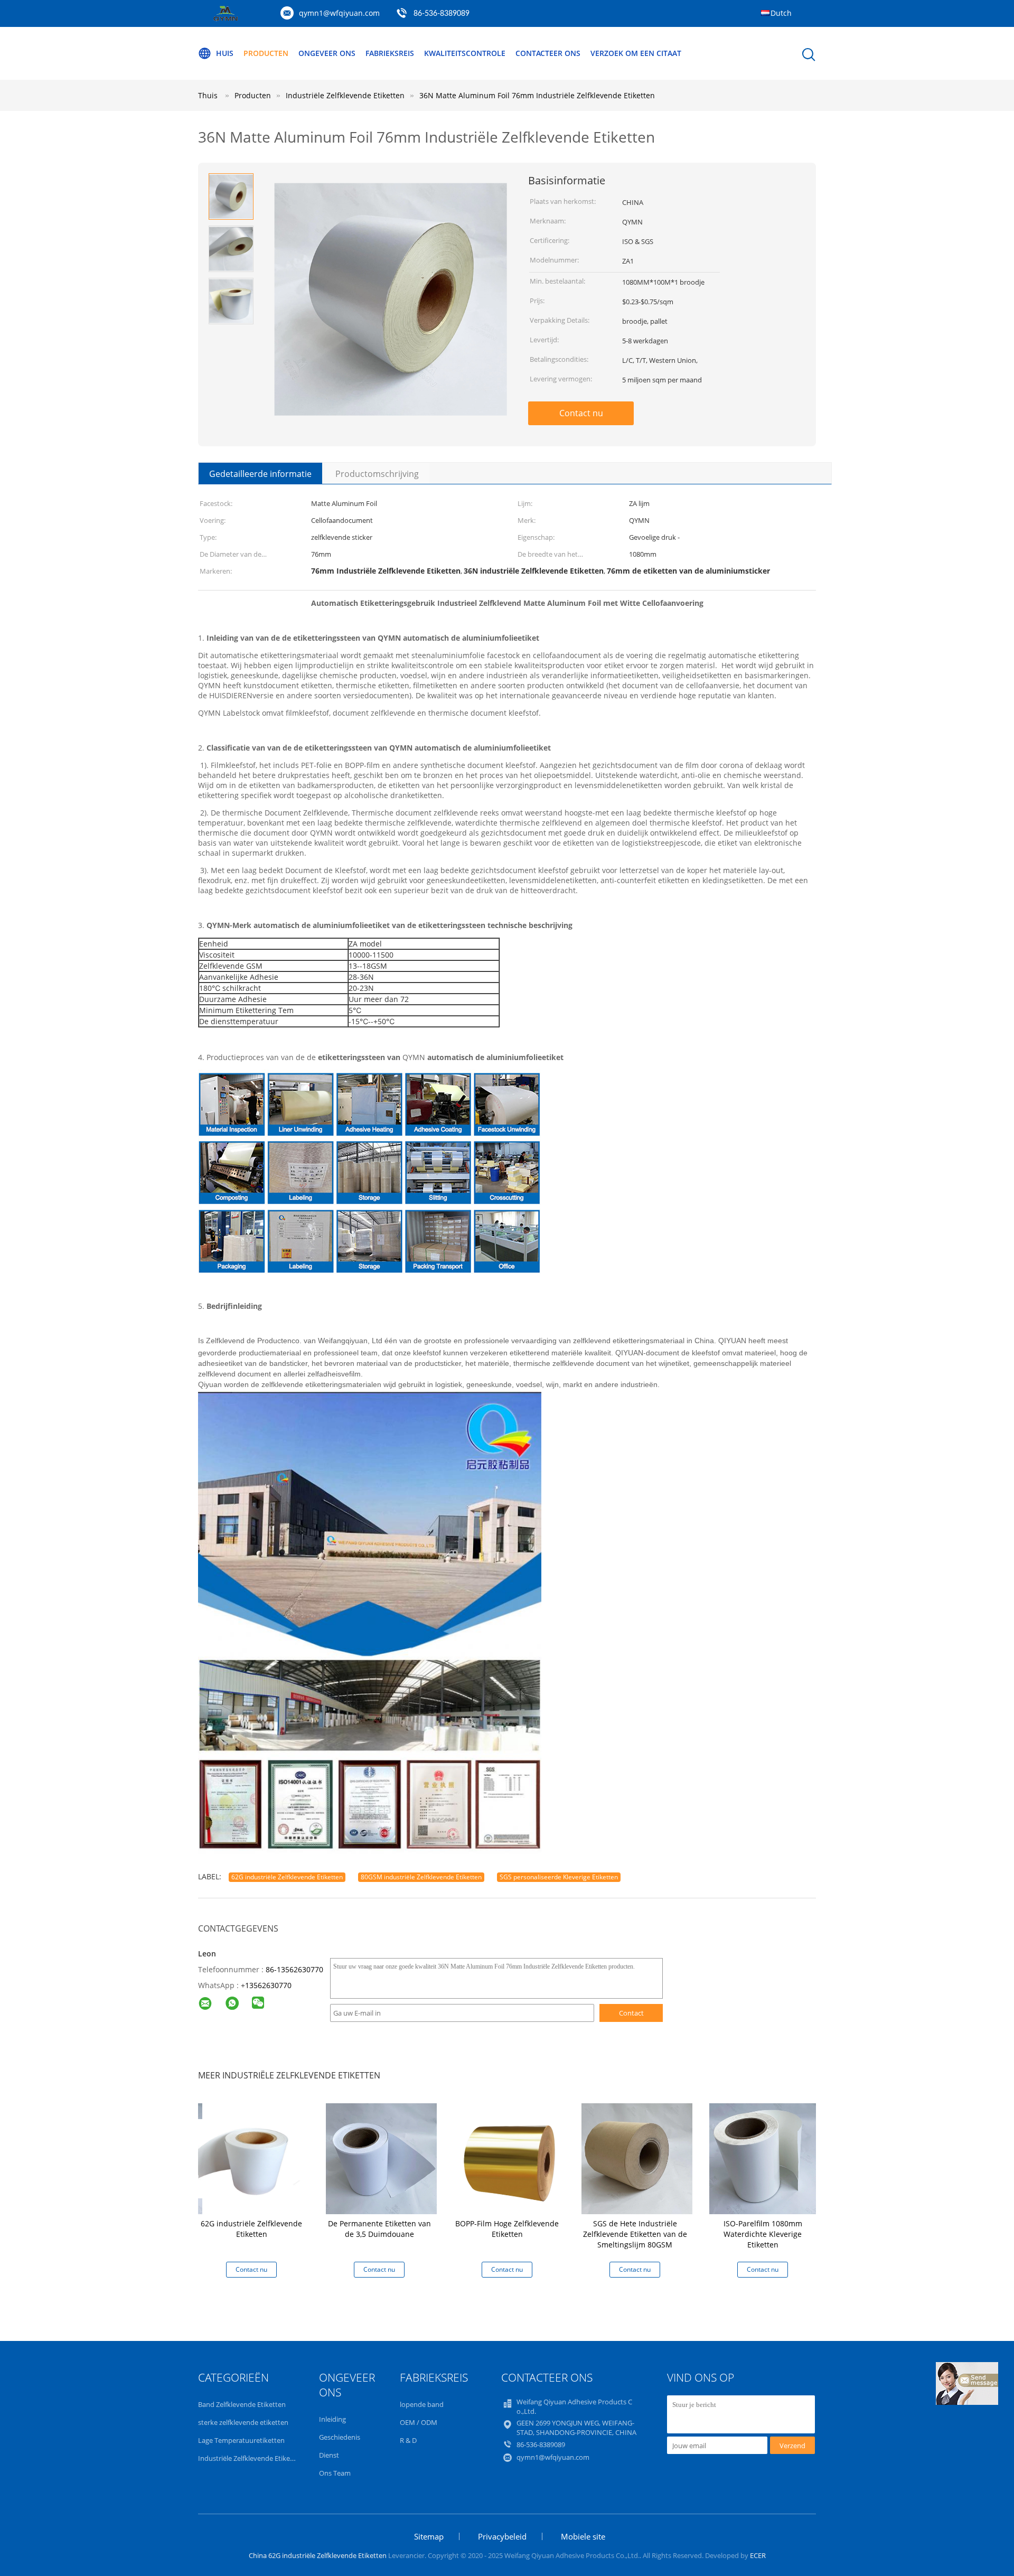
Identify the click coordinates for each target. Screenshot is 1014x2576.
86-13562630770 (294, 1969)
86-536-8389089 (442, 14)
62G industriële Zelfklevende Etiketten (287, 1877)
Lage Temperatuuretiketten (241, 2440)
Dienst (329, 2455)
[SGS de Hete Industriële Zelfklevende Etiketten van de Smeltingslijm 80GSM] (637, 2157)
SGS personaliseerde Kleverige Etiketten (559, 1877)
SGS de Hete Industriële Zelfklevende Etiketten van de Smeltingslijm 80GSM (635, 2234)
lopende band (422, 2404)
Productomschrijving (377, 474)
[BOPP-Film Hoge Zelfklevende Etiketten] (509, 2157)
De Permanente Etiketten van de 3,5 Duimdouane (379, 2229)
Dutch (781, 13)
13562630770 (268, 1985)
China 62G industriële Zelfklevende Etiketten (318, 2555)
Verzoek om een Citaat (636, 53)
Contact (631, 2013)
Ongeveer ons (327, 53)
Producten (266, 53)
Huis (225, 53)
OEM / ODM (419, 2422)
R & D (408, 2440)
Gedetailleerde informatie (260, 474)
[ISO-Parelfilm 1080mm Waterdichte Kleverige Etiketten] (765, 2157)
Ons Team (335, 2473)
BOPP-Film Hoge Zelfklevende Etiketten (507, 2229)
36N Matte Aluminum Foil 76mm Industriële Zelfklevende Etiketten (537, 95)
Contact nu (581, 413)
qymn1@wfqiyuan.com (339, 13)
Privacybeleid (502, 2536)
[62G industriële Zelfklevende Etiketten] (253, 2157)
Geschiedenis (340, 2437)
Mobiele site (583, 2536)
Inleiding (332, 2419)
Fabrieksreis (390, 53)
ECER (758, 2555)
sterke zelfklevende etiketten (243, 2422)
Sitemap (429, 2536)
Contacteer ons (548, 53)
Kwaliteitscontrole (465, 53)
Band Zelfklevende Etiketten (242, 2404)
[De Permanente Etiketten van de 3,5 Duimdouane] (381, 2157)
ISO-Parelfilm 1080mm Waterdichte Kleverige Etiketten (763, 2234)
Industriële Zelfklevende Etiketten (251, 2458)
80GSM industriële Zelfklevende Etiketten (421, 1877)
